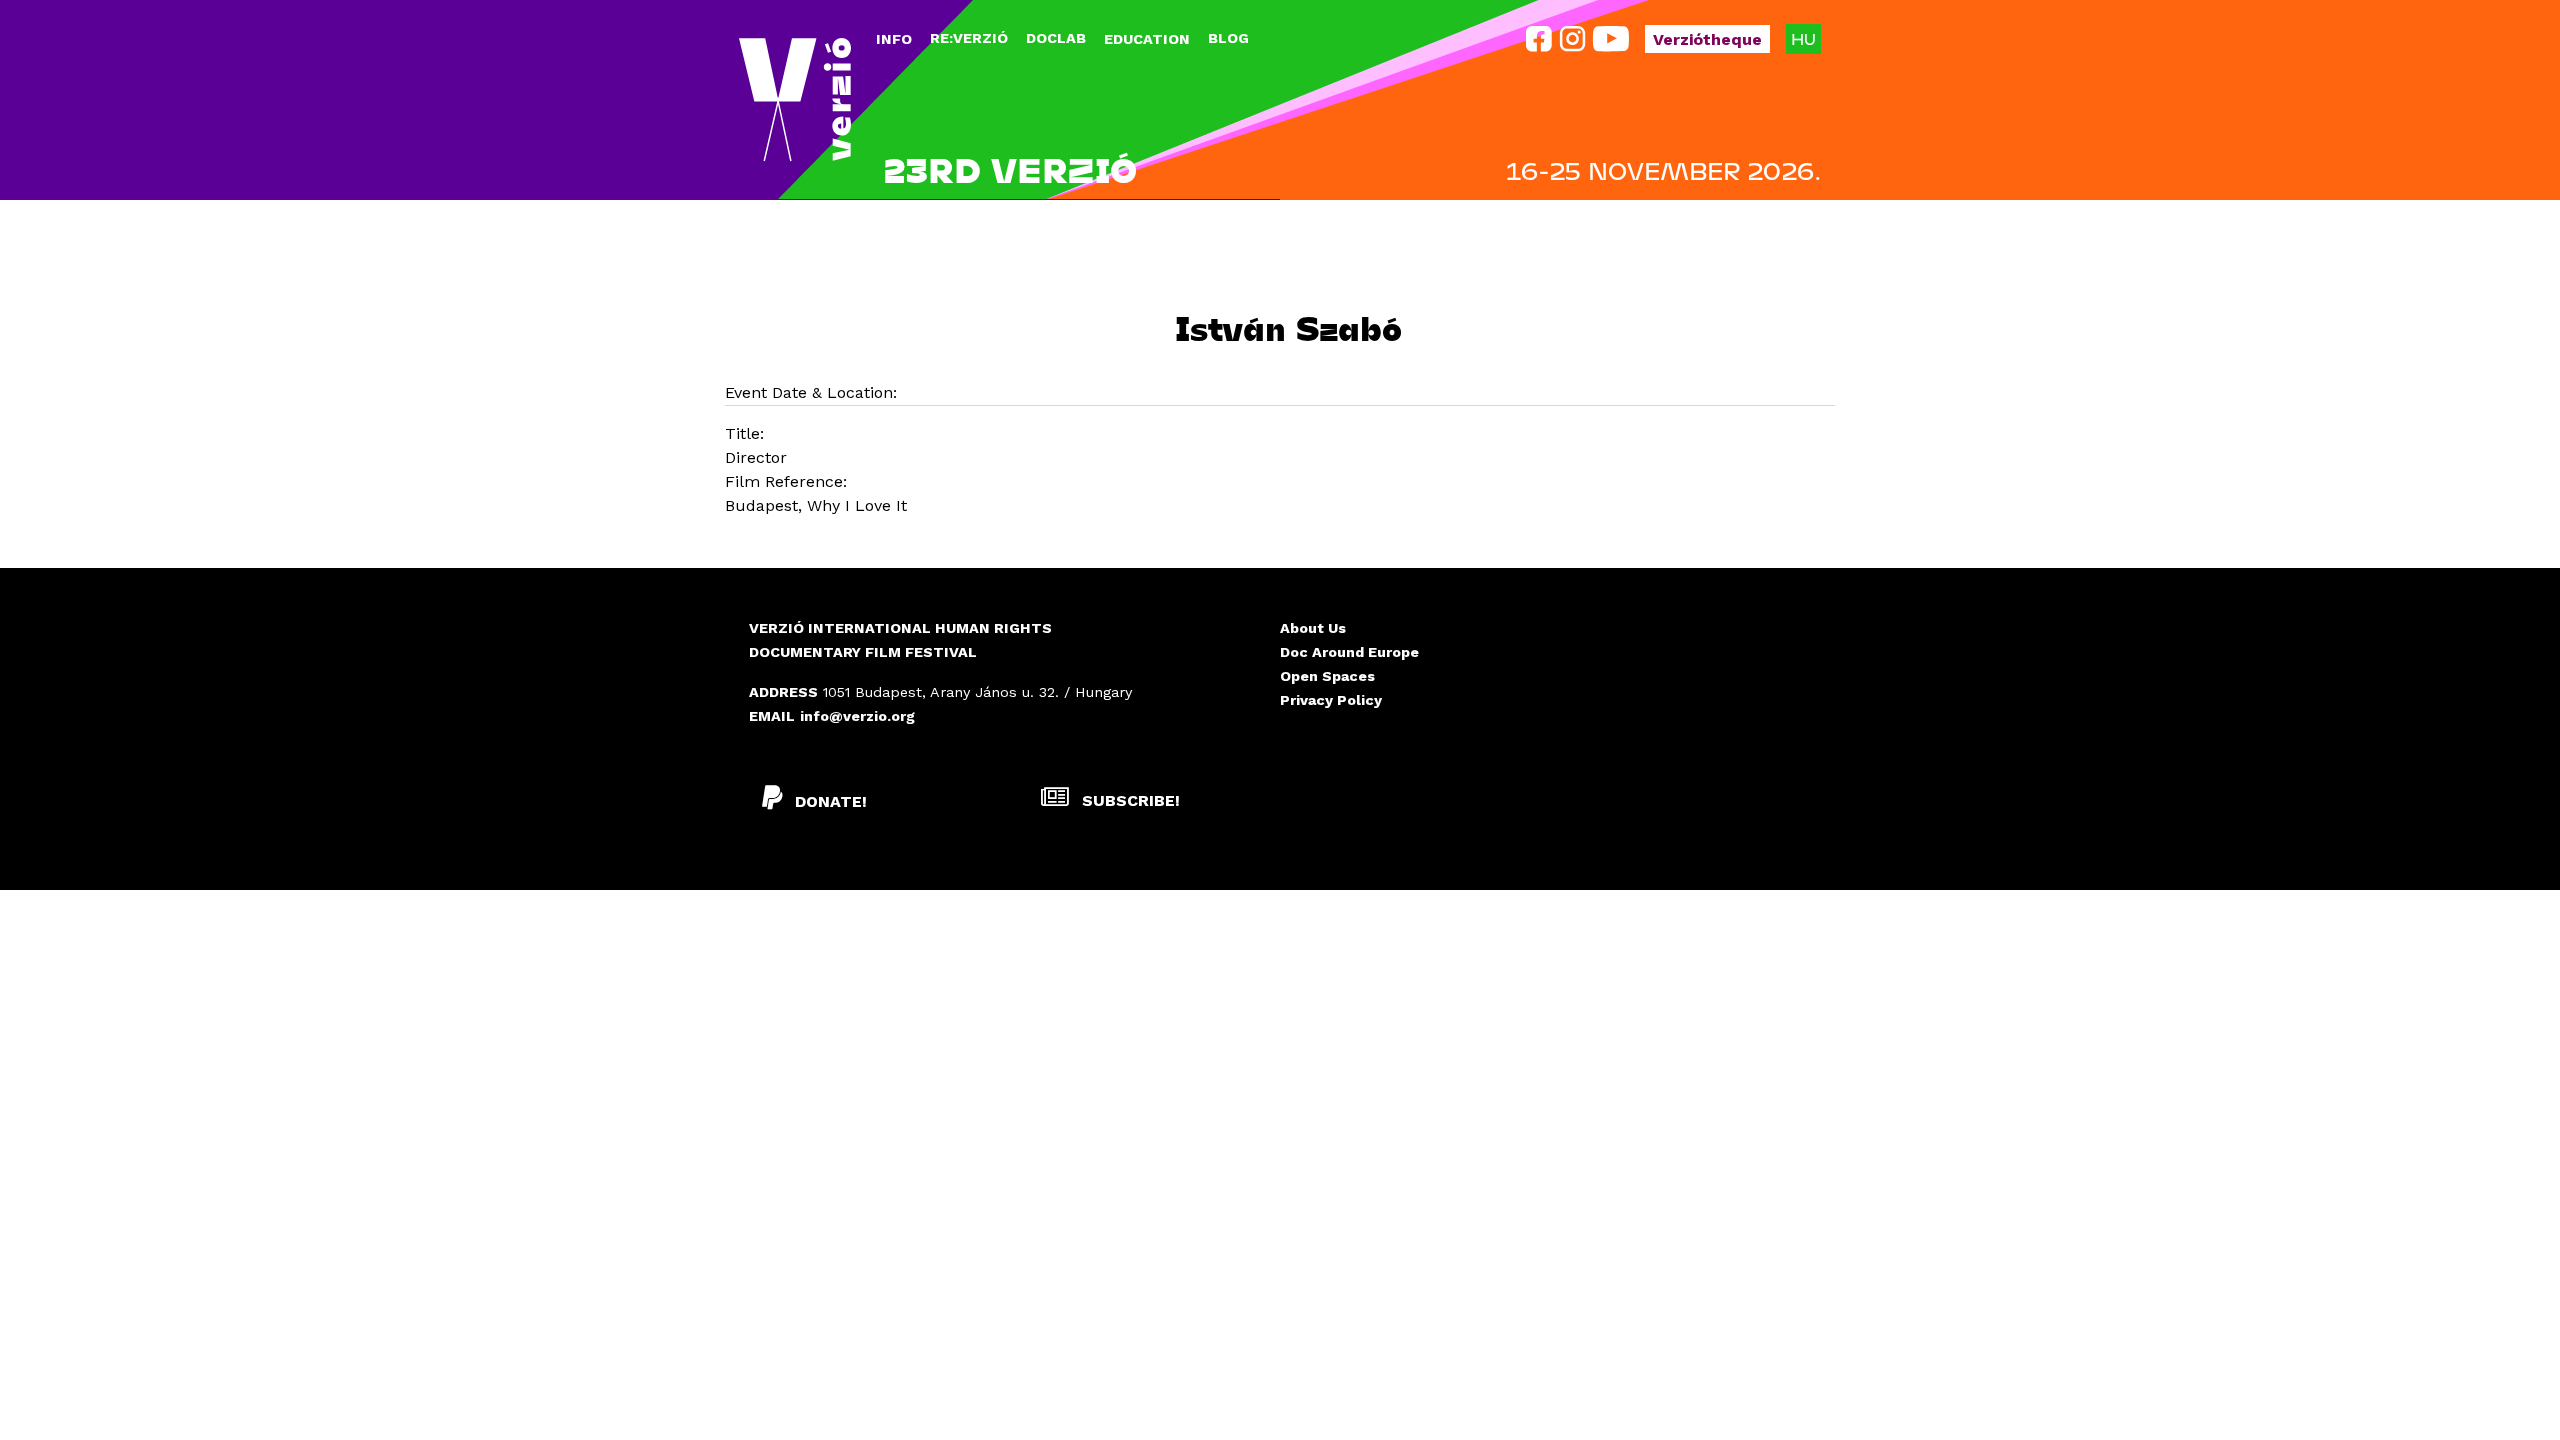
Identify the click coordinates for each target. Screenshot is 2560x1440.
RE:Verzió (969, 38)
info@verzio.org (857, 716)
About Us (1313, 628)
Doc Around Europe (1349, 652)
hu (1803, 38)
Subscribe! (1128, 800)
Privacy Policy (1331, 700)
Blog (1228, 38)
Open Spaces (1327, 676)
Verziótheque (1707, 39)
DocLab (1056, 38)
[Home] (795, 100)
